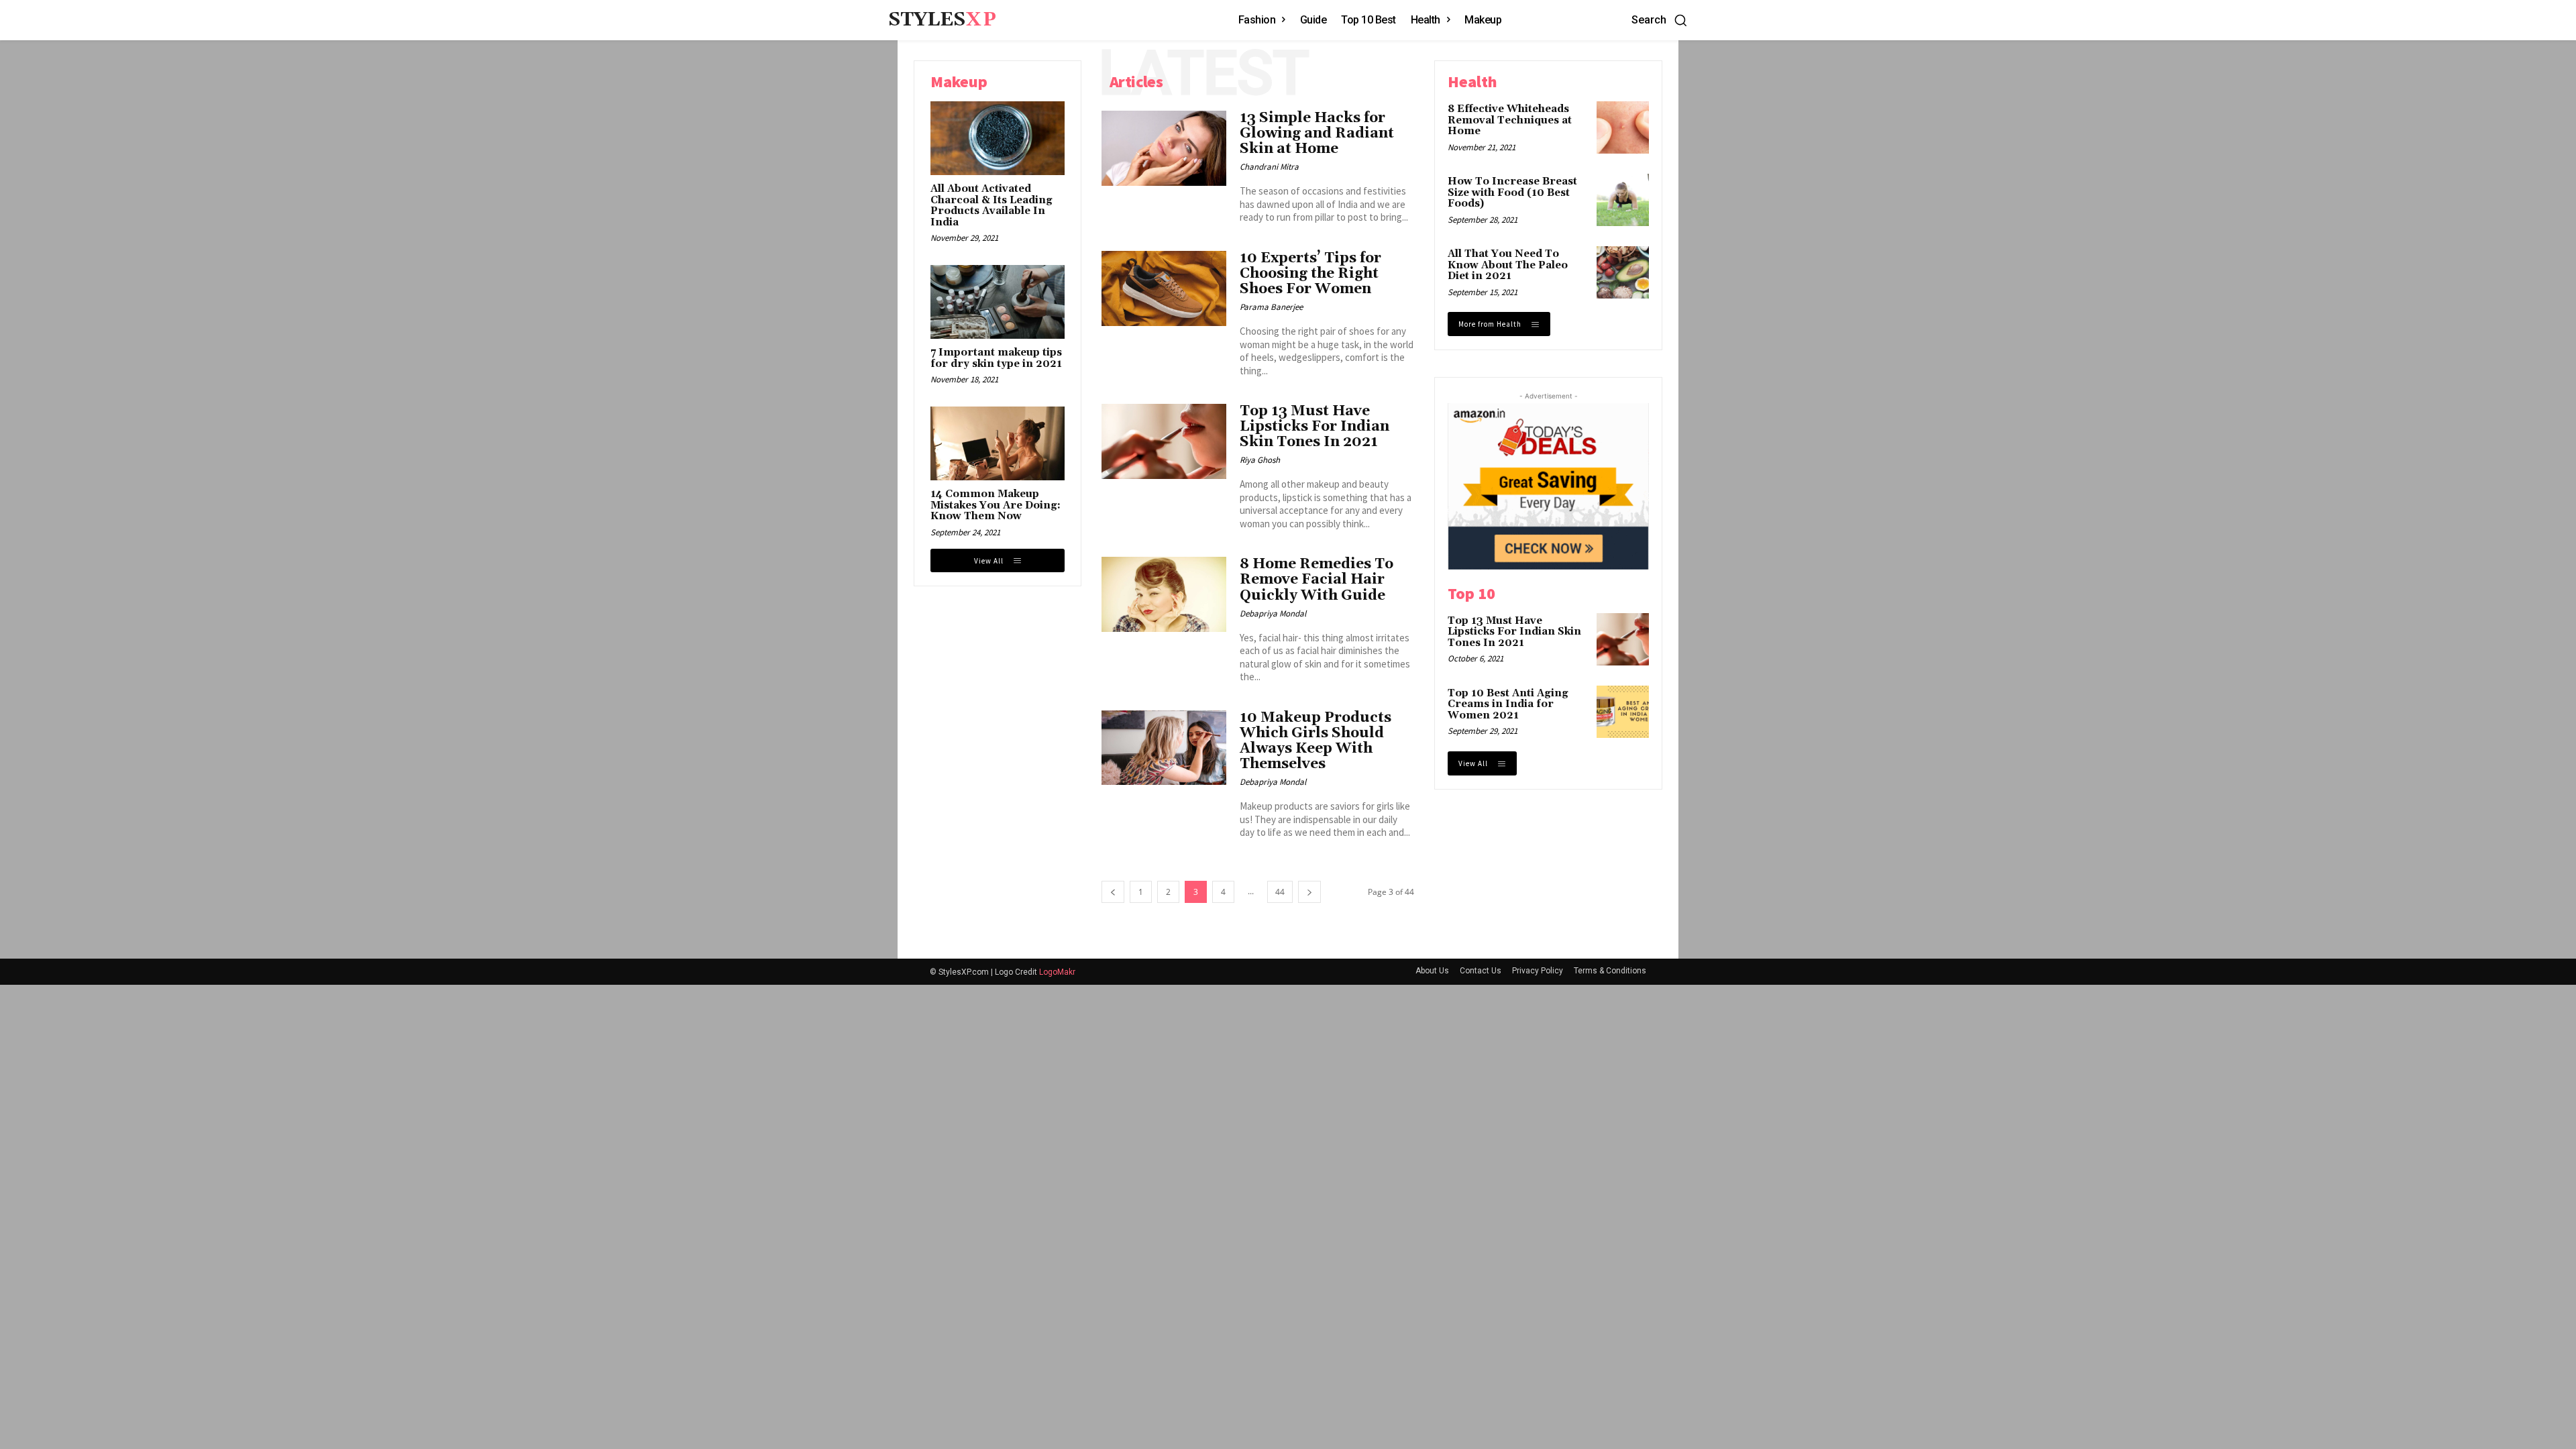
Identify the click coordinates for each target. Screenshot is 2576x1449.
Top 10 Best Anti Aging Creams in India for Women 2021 (1508, 704)
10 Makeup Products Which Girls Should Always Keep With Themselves (1316, 741)
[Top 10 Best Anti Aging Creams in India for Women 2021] (1623, 712)
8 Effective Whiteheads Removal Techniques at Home (1510, 120)
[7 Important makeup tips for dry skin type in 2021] (998, 302)
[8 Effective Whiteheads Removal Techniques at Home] (1623, 127)
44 (1280, 892)
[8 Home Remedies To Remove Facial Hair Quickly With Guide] (1164, 594)
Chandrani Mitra (1269, 167)
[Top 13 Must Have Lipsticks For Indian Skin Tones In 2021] (1164, 441)
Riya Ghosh (1260, 460)
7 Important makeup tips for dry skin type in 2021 (996, 358)
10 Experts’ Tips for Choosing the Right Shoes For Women (1310, 274)
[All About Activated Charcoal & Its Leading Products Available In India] (998, 138)
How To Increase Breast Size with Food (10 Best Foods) (1512, 193)
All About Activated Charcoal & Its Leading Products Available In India (991, 206)
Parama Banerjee (1271, 307)
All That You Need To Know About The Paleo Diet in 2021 (1508, 265)
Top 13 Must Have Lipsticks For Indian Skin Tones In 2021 (1314, 427)
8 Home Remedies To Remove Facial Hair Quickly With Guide (1317, 580)
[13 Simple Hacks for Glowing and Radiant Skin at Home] (1164, 148)
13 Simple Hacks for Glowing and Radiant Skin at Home (1317, 133)
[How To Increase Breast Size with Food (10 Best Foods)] (1623, 200)
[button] (1660, 20)
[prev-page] (1113, 892)
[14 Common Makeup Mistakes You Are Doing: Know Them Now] (998, 443)
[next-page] (1309, 892)
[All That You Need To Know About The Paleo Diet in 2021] (1623, 272)
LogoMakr (1057, 972)
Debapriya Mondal (1273, 613)
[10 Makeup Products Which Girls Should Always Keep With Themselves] (1164, 748)
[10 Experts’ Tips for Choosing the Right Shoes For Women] (1164, 288)
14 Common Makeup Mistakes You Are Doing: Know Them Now (996, 505)
